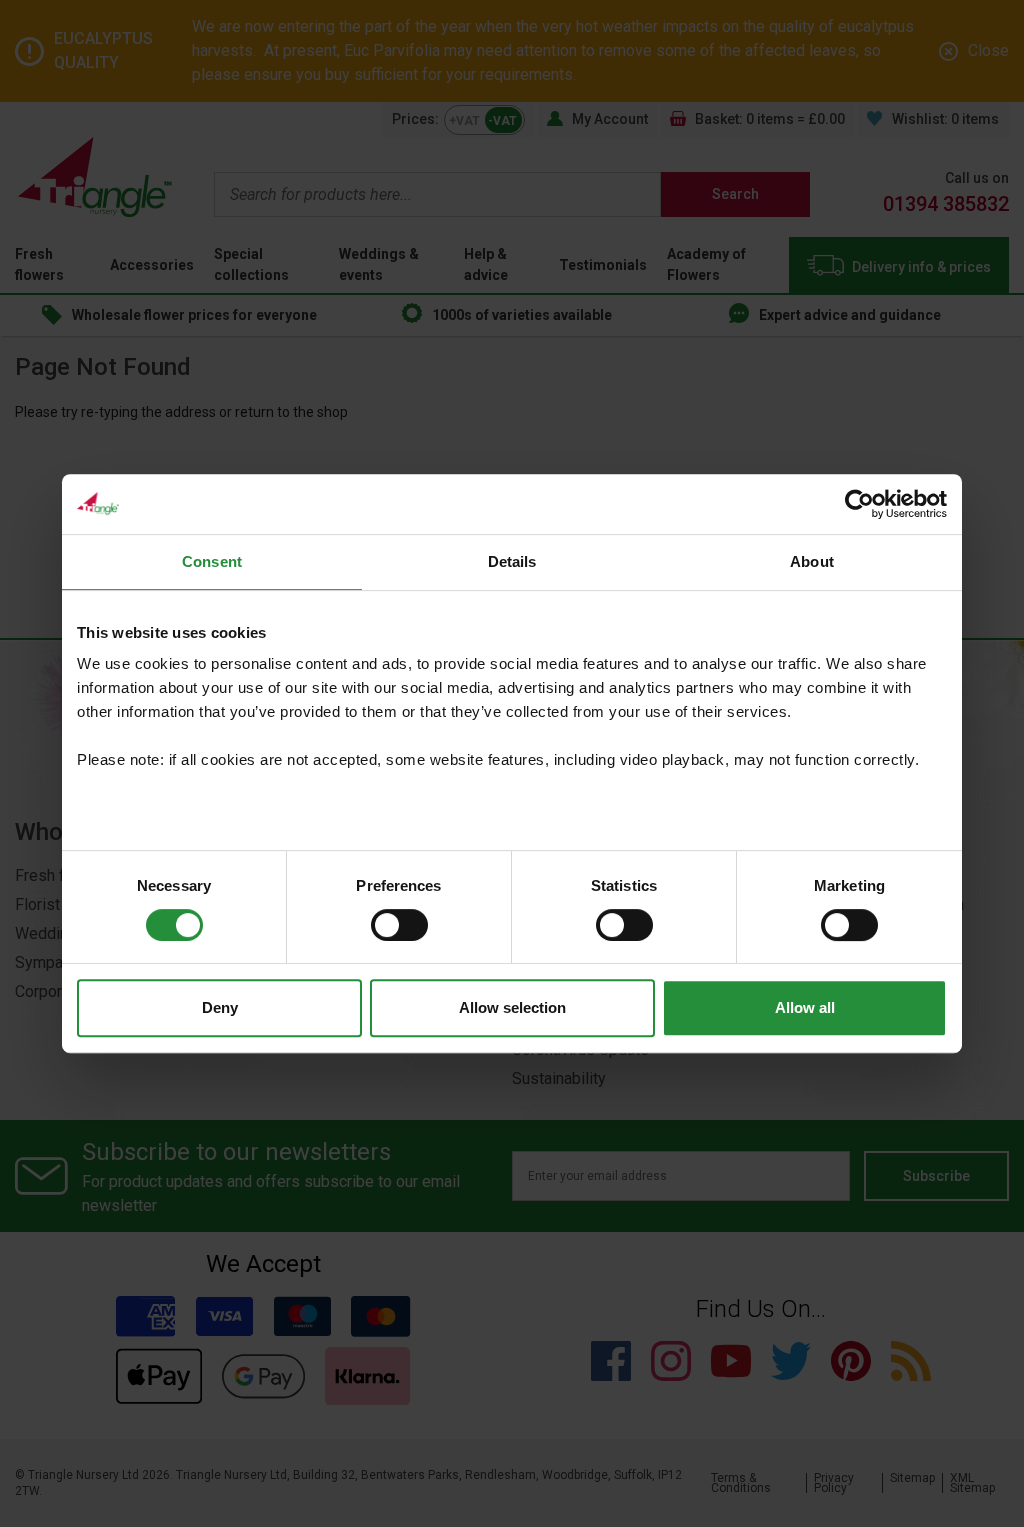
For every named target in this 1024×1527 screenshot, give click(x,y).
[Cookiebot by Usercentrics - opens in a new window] (859, 504)
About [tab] (812, 561)
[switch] (399, 925)
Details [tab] (512, 561)
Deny (220, 1007)
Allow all (805, 1007)
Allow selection (512, 1007)
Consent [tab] (212, 561)
